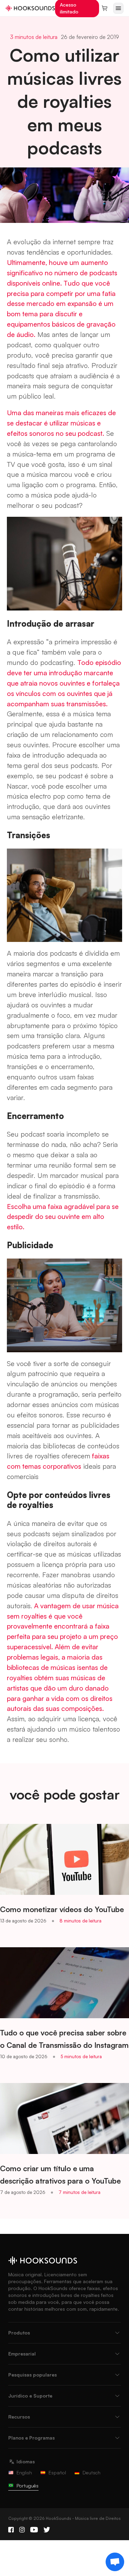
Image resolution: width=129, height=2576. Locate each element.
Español (57, 2472)
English (24, 2472)
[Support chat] (115, 2562)
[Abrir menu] (118, 8)
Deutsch (92, 2472)
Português (28, 2486)
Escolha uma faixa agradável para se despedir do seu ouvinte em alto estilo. (63, 1217)
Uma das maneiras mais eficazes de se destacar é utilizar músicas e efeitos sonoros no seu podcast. (61, 423)
